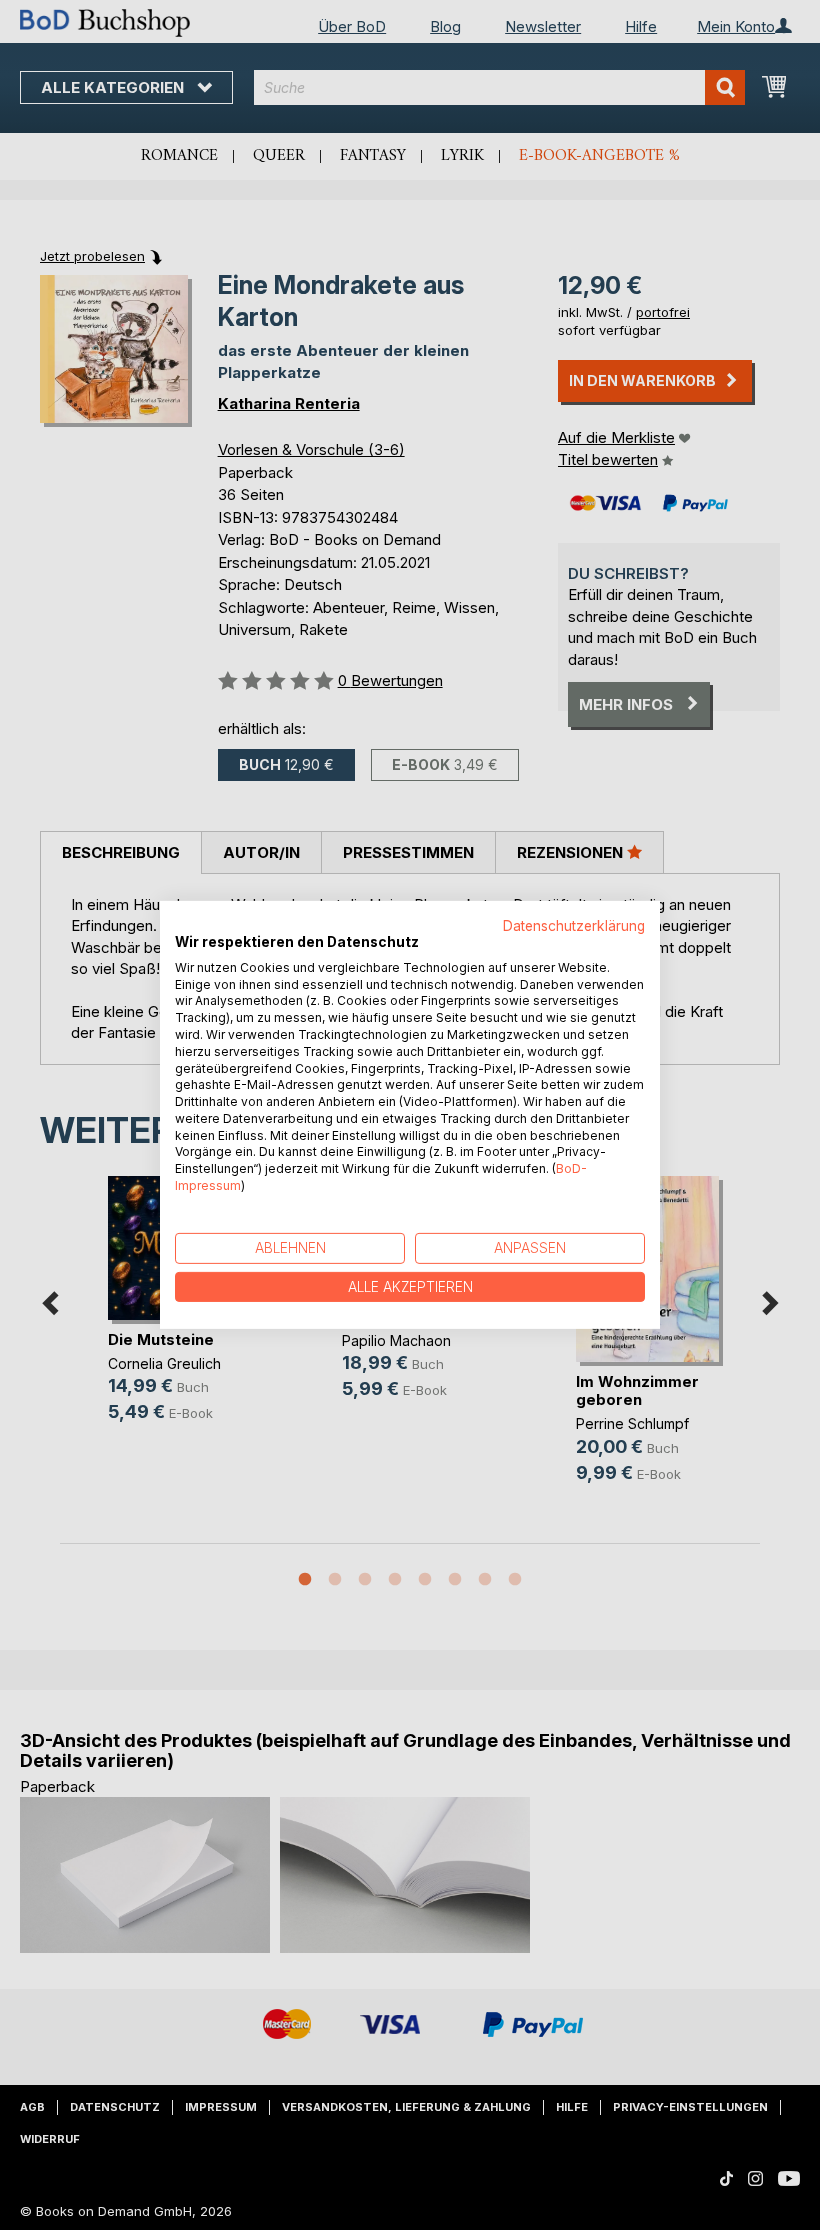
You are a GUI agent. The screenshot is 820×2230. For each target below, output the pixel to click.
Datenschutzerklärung (574, 926)
